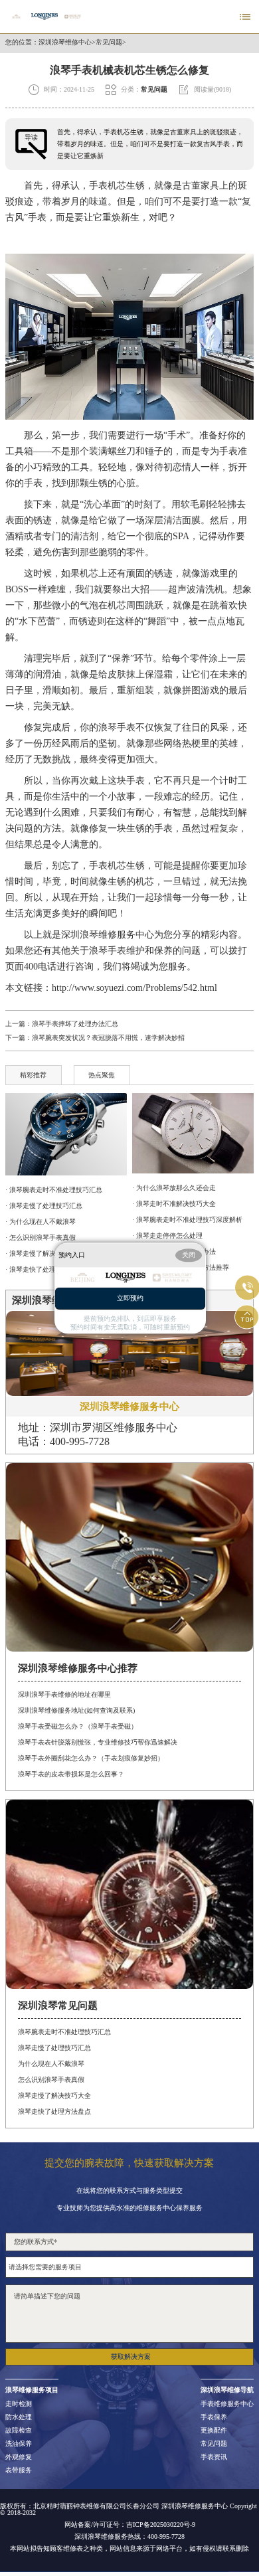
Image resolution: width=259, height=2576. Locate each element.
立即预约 (130, 1298)
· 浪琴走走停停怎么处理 (167, 1236)
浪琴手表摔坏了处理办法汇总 (75, 1024)
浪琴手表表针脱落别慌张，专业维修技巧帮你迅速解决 (98, 1742)
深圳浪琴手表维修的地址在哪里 (64, 1694)
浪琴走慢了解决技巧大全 (54, 2096)
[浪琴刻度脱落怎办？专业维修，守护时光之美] (193, 1133)
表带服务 (19, 2470)
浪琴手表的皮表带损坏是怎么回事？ (71, 1774)
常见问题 (109, 43)
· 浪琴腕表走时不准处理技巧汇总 (54, 1190)
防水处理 (19, 2417)
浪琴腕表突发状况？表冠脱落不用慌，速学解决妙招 (108, 1038)
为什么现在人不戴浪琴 (51, 2064)
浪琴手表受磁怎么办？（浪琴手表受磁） (78, 1726)
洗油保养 (19, 2444)
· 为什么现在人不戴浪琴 (41, 1222)
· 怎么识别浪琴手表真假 (41, 1238)
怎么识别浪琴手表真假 (51, 2080)
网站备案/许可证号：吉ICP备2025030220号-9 (130, 2525)
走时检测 (19, 2404)
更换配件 (214, 2431)
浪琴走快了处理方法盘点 (54, 2111)
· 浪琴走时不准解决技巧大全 (174, 1204)
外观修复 (19, 2457)
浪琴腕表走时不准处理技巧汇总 (64, 2032)
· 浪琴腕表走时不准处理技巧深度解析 (187, 1220)
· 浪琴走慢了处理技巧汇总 (44, 1206)
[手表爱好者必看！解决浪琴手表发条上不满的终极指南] (66, 1135)
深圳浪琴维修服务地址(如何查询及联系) (76, 1710)
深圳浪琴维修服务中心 (108, 935)
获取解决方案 (131, 2357)
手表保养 (214, 2417)
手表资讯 (214, 2457)
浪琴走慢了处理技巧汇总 (54, 2048)
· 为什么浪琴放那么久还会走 (174, 1188)
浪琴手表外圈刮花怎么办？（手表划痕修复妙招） (91, 1758)
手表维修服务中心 (227, 2404)
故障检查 (19, 2431)
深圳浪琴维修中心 (65, 43)
